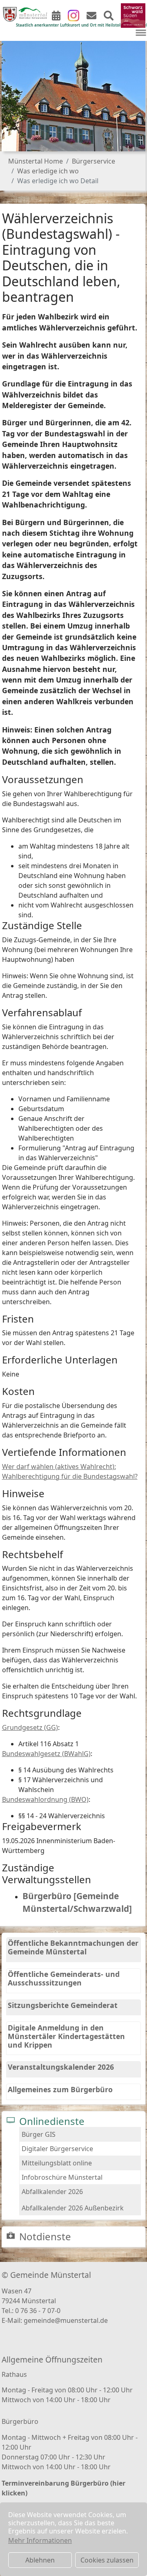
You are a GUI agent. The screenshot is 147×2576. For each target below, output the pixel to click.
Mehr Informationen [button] (40, 2540)
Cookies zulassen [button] (107, 2560)
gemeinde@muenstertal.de (66, 2320)
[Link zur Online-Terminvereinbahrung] (56, 17)
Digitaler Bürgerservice (57, 2149)
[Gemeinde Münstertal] (25, 14)
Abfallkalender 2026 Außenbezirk (73, 2208)
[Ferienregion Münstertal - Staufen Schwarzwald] (133, 15)
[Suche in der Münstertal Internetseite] (109, 17)
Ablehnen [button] (40, 2560)
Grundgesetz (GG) (30, 1727)
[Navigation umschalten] (141, 33)
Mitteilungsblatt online (57, 2163)
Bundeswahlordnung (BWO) (45, 1799)
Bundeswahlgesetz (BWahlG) (46, 1754)
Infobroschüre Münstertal (62, 2177)
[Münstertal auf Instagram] (73, 15)
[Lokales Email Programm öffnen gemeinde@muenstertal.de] (91, 17)
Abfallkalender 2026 (52, 2192)
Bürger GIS (39, 2134)
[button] (12, 90)
